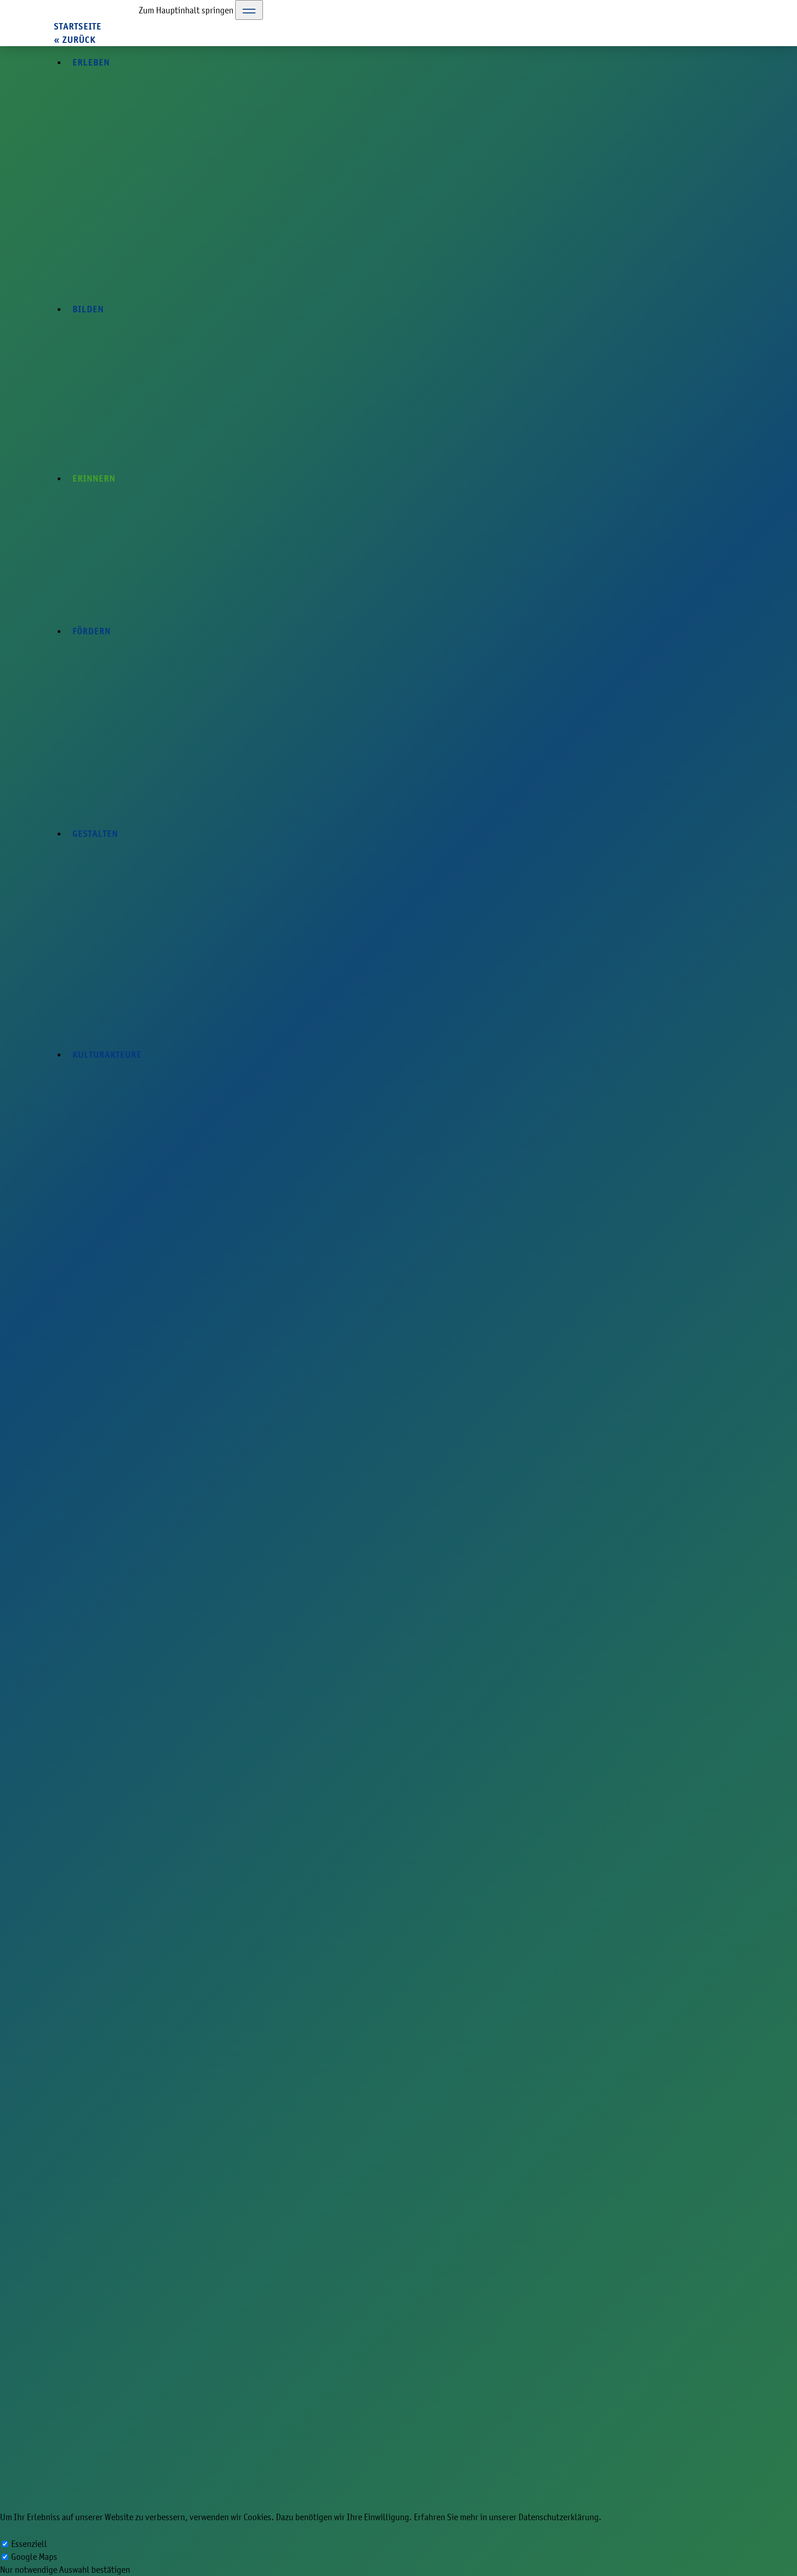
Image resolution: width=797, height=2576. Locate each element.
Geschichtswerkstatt (139, 108)
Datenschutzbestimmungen (372, 2189)
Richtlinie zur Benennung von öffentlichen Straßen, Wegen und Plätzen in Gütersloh (244, 311)
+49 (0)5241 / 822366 (88, 2348)
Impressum (419, 2308)
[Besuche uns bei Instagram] (635, 2273)
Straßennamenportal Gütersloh (137, 1892)
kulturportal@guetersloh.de (101, 2361)
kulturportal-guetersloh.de (78, 108)
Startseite (78, 27)
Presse (411, 2334)
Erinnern (180, 108)
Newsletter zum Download (446, 2360)
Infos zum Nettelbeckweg (126, 1926)
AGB (447, 2182)
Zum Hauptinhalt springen (186, 10)
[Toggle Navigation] (249, 10)
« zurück (75, 40)
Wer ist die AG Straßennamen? (135, 1909)
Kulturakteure (425, 2296)
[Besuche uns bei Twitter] (617, 2273)
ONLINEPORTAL (292, 461)
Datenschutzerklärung (440, 2321)
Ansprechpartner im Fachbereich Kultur (470, 2347)
